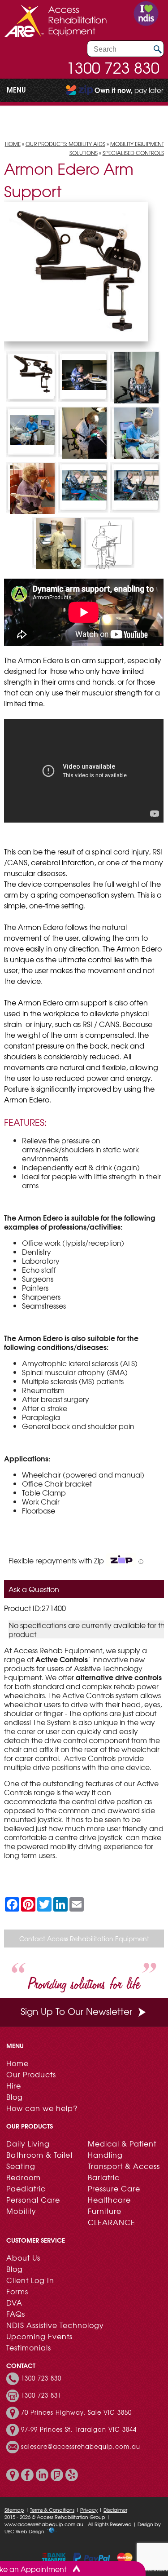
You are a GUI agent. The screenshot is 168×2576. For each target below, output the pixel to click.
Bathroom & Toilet (40, 2155)
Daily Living (28, 2143)
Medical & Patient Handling (122, 2149)
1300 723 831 (41, 2395)
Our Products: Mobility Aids (65, 144)
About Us (23, 2257)
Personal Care (33, 2200)
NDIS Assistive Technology (55, 2325)
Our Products (31, 2074)
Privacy (89, 2510)
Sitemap (14, 2510)
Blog (15, 2097)
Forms (17, 2291)
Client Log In (30, 2280)
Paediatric (26, 2188)
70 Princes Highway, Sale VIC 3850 (76, 2412)
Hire (14, 2085)
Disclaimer (115, 2510)
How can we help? (42, 2108)
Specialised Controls (133, 153)
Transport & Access (124, 2166)
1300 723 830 (113, 67)
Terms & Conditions (52, 2510)
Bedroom (24, 2177)
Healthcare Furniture (109, 2205)
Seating (21, 2166)
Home (13, 144)
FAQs (16, 2314)
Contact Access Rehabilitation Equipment (84, 1939)
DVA (14, 2302)
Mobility (21, 2211)
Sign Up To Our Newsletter (76, 2011)
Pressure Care (114, 2188)
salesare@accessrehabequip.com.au (81, 2447)
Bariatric (104, 2177)
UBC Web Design (24, 2531)
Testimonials (29, 2347)
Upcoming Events (39, 2336)
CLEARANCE (112, 2222)
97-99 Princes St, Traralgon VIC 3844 (79, 2430)
